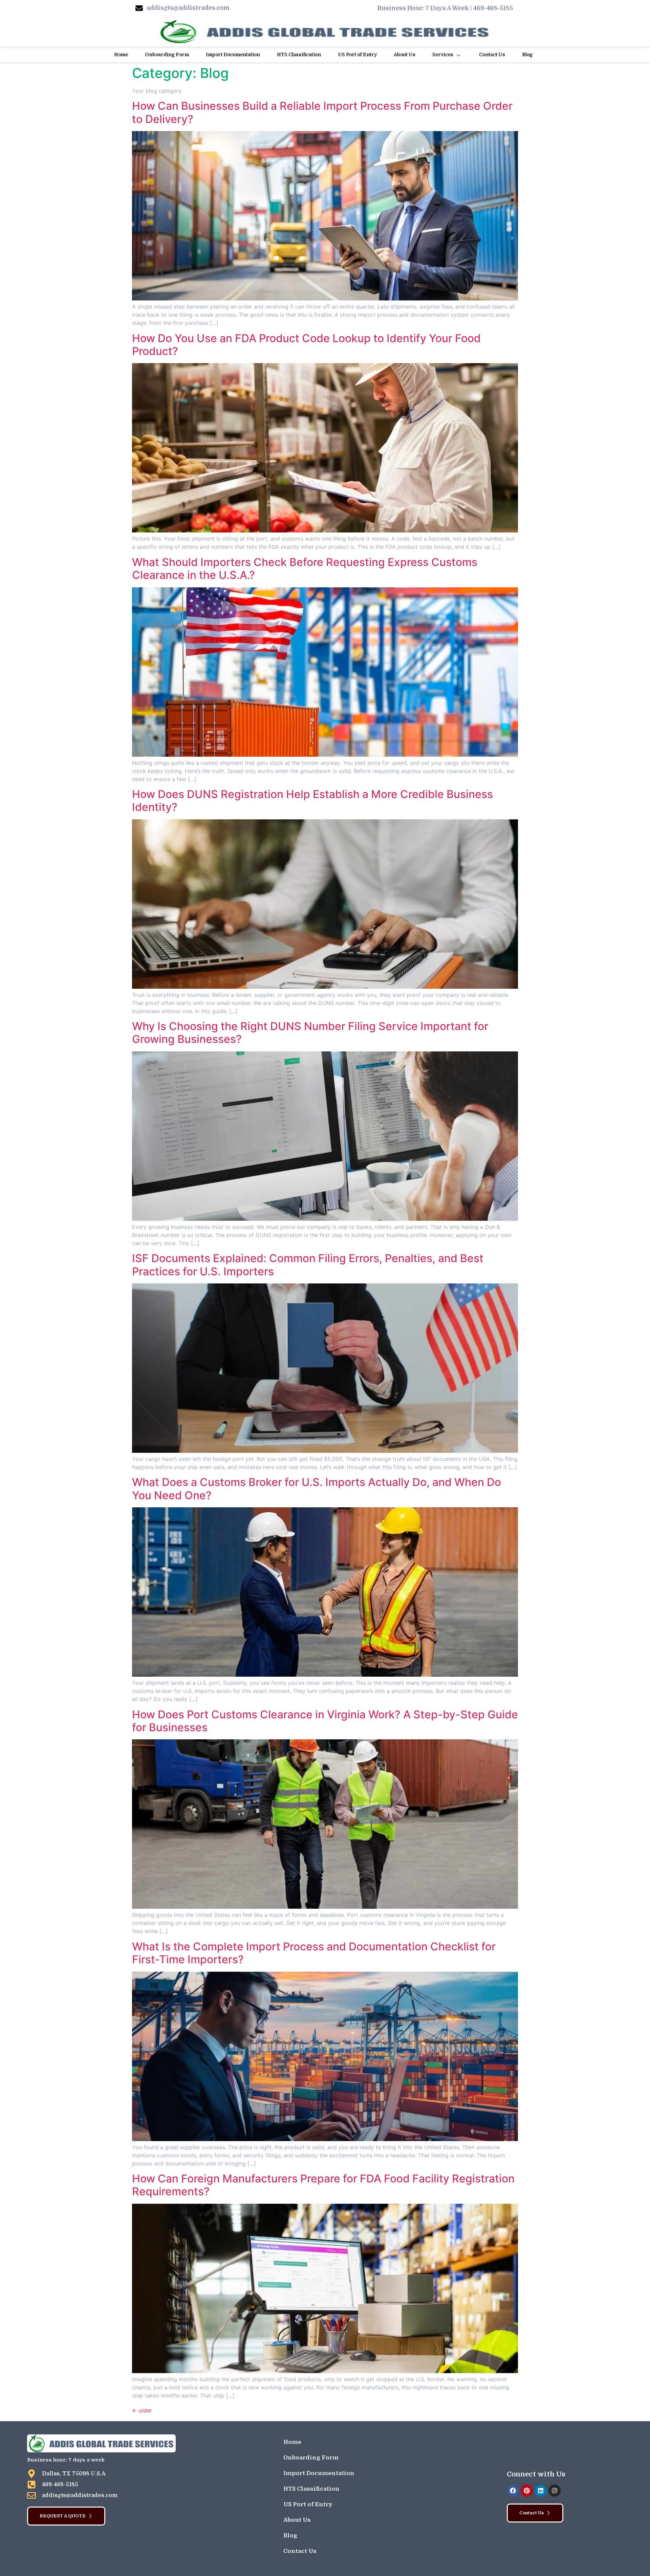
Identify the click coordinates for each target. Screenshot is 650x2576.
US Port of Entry (357, 55)
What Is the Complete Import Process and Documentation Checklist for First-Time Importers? (314, 1953)
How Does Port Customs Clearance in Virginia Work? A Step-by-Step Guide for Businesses (325, 1721)
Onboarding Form (167, 55)
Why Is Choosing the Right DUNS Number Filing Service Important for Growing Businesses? (310, 1033)
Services (443, 55)
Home (121, 55)
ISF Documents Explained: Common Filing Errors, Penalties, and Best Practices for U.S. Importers (308, 1265)
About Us (405, 55)
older (142, 2410)
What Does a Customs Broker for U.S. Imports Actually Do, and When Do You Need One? (317, 1489)
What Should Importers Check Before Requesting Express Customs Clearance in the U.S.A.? (305, 569)
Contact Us (492, 55)
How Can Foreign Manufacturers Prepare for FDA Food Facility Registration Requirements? (323, 2185)
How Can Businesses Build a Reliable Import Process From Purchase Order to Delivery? (322, 112)
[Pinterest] (527, 2491)
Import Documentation (233, 55)
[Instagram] (555, 2491)
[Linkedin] (541, 2491)
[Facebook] (513, 2491)
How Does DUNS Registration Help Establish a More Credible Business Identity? (312, 801)
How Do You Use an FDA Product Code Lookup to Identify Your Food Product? (306, 345)
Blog (527, 55)
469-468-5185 (493, 8)
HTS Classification (299, 55)
